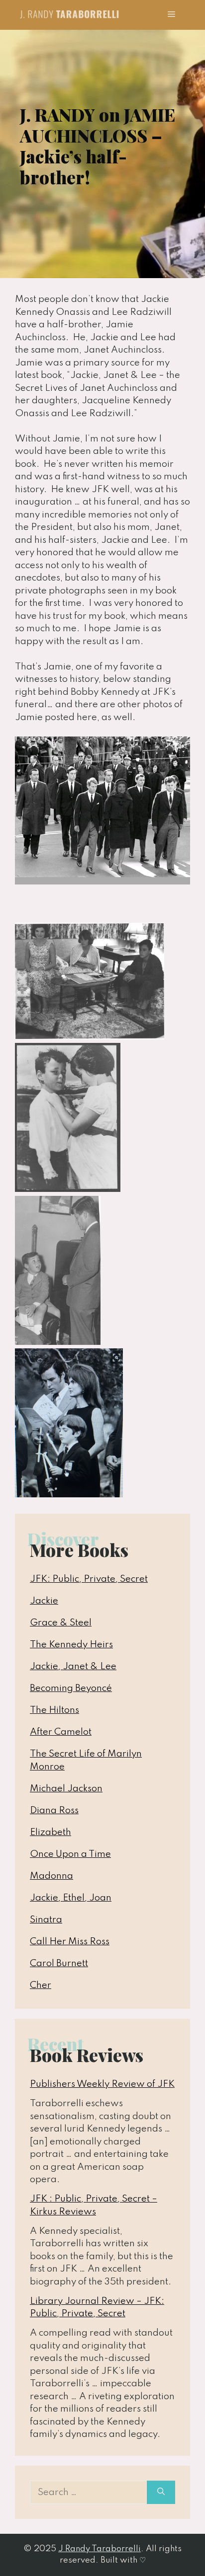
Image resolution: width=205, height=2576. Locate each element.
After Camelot (61, 1732)
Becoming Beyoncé (71, 1688)
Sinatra (46, 1920)
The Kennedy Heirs (71, 1645)
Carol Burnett (59, 1963)
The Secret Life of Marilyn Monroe (86, 1760)
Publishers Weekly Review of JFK (102, 2084)
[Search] (161, 2493)
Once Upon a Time (70, 1854)
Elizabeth (51, 1832)
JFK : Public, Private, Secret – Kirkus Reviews (94, 2205)
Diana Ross (54, 1810)
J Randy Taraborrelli (100, 2549)
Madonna (51, 1876)
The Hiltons (54, 1710)
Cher (41, 1985)
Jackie (44, 1601)
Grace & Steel (61, 1623)
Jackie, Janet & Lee (73, 1666)
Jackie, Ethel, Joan (71, 1898)
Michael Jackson (66, 1789)
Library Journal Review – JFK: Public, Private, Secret (97, 2308)
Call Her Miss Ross (70, 1942)
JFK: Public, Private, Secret (89, 1579)
